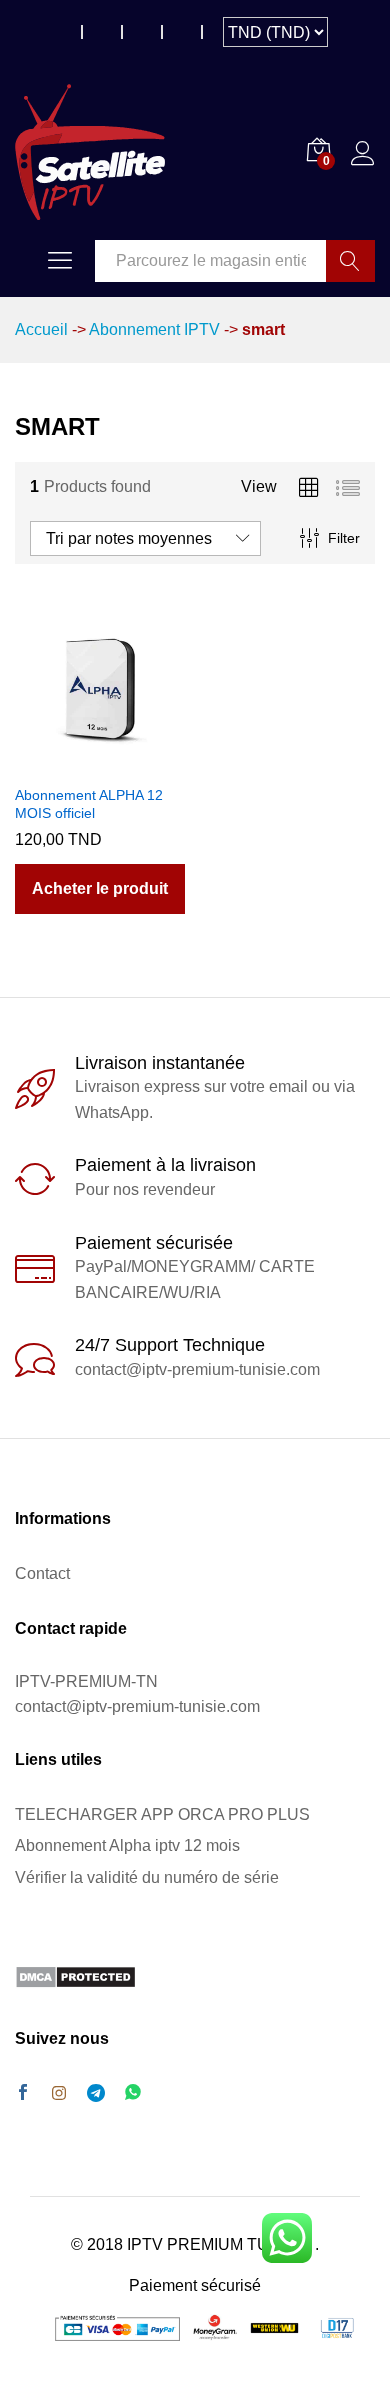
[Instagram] (59, 2094)
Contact (42, 1573)
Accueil (41, 329)
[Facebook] (23, 2094)
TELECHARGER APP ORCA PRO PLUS (162, 1814)
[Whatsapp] (133, 2093)
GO (350, 261)
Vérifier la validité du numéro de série (147, 1877)
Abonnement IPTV (154, 329)
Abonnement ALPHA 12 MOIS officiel (89, 804)
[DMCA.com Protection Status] (75, 1976)
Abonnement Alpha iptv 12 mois (127, 1845)
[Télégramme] (96, 2093)
